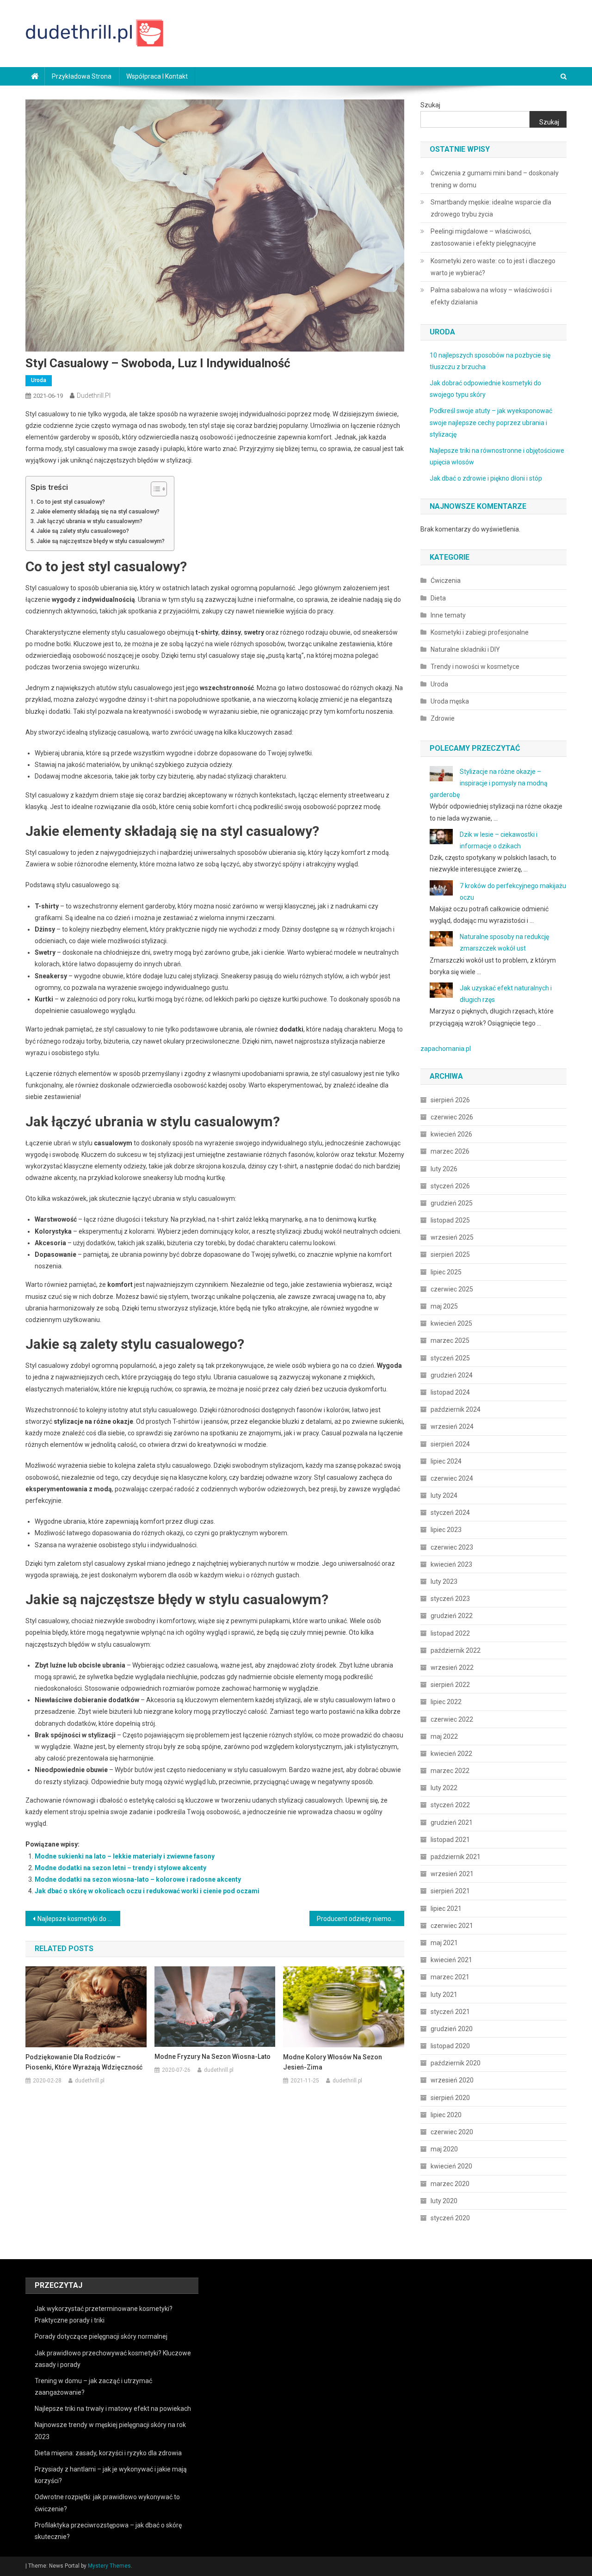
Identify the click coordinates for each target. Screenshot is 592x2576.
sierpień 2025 (450, 1254)
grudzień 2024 (452, 1375)
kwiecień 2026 (451, 1134)
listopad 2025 (450, 1220)
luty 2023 (444, 1581)
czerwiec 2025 (452, 1289)
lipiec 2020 (446, 2115)
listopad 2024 (450, 1392)
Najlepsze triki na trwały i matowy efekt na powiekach (113, 2409)
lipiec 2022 (446, 1702)
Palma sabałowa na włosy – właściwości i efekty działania (491, 296)
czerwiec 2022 (452, 1719)
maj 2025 (444, 1306)
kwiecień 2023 (451, 1564)
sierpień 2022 (450, 1685)
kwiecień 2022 (451, 1754)
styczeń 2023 (450, 1599)
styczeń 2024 (450, 1513)
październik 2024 (456, 1409)
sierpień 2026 (450, 1100)
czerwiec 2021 (452, 1926)
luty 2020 (444, 2201)
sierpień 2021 (450, 1891)
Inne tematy (448, 615)
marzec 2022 (450, 1771)
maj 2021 (444, 1943)
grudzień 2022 (452, 1616)
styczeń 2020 (450, 2218)
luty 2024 (444, 1495)
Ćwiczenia (446, 581)
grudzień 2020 (452, 2029)
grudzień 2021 (452, 1822)
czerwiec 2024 (452, 1478)
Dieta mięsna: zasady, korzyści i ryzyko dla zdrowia (108, 2453)
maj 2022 (444, 1736)
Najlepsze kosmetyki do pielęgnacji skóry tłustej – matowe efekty (79, 1919)
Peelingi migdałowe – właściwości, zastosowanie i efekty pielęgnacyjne (483, 237)
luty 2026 (444, 1169)
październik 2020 (456, 2063)
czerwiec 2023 (452, 1547)
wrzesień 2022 (452, 1668)
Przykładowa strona (82, 76)
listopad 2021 (450, 1840)
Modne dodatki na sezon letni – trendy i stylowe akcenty (120, 1868)
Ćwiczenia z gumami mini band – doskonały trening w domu (495, 179)
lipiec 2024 (446, 1461)
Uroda (39, 380)
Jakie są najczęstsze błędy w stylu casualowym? (101, 541)
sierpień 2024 (450, 1444)
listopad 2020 (450, 2046)
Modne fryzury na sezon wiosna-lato (213, 2057)
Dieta (438, 598)
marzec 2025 (450, 1341)
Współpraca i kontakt (157, 76)
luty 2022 (444, 1788)
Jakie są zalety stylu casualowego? (83, 531)
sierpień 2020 (450, 2098)
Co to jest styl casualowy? (71, 502)
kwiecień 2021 (451, 1960)
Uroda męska (450, 701)
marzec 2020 (450, 2184)
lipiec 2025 (446, 1272)
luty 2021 (444, 1995)
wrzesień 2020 (452, 2080)
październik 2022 (456, 1650)
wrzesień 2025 (452, 1237)
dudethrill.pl (94, 395)
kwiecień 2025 (451, 1323)
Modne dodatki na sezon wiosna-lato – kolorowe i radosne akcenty (138, 1879)
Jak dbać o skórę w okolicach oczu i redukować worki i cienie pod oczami (147, 1891)
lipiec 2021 (446, 1909)
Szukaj (430, 105)
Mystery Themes (109, 2566)
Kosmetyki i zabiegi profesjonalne (480, 632)
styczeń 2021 (450, 2012)
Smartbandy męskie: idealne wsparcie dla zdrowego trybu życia (491, 208)
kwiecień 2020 (451, 2166)
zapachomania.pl (446, 1049)
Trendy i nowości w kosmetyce (475, 667)
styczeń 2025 (450, 1358)
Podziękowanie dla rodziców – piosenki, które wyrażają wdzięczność (84, 2062)
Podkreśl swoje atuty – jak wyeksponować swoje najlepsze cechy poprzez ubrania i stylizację (491, 422)
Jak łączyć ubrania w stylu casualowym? (89, 521)
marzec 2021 (450, 1977)
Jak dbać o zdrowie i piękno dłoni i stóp (486, 478)
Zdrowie (443, 718)
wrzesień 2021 (452, 1874)
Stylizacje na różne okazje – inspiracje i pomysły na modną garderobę (489, 783)
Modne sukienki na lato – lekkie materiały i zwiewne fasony (125, 1856)
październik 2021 (456, 1857)
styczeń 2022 (450, 1805)
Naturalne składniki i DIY (465, 649)
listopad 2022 (450, 1633)
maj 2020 (444, 2149)
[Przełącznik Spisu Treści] (154, 489)
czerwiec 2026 (452, 1117)
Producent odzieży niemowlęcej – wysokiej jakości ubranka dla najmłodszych (361, 1919)
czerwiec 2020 (452, 2132)
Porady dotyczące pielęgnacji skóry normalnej (101, 2336)
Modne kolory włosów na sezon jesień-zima (333, 2062)
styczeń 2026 (450, 1186)
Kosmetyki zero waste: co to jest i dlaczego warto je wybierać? (493, 267)
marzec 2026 (450, 1151)
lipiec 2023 (446, 1530)
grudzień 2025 (452, 1203)
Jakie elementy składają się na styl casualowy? (98, 511)
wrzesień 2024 (452, 1427)
